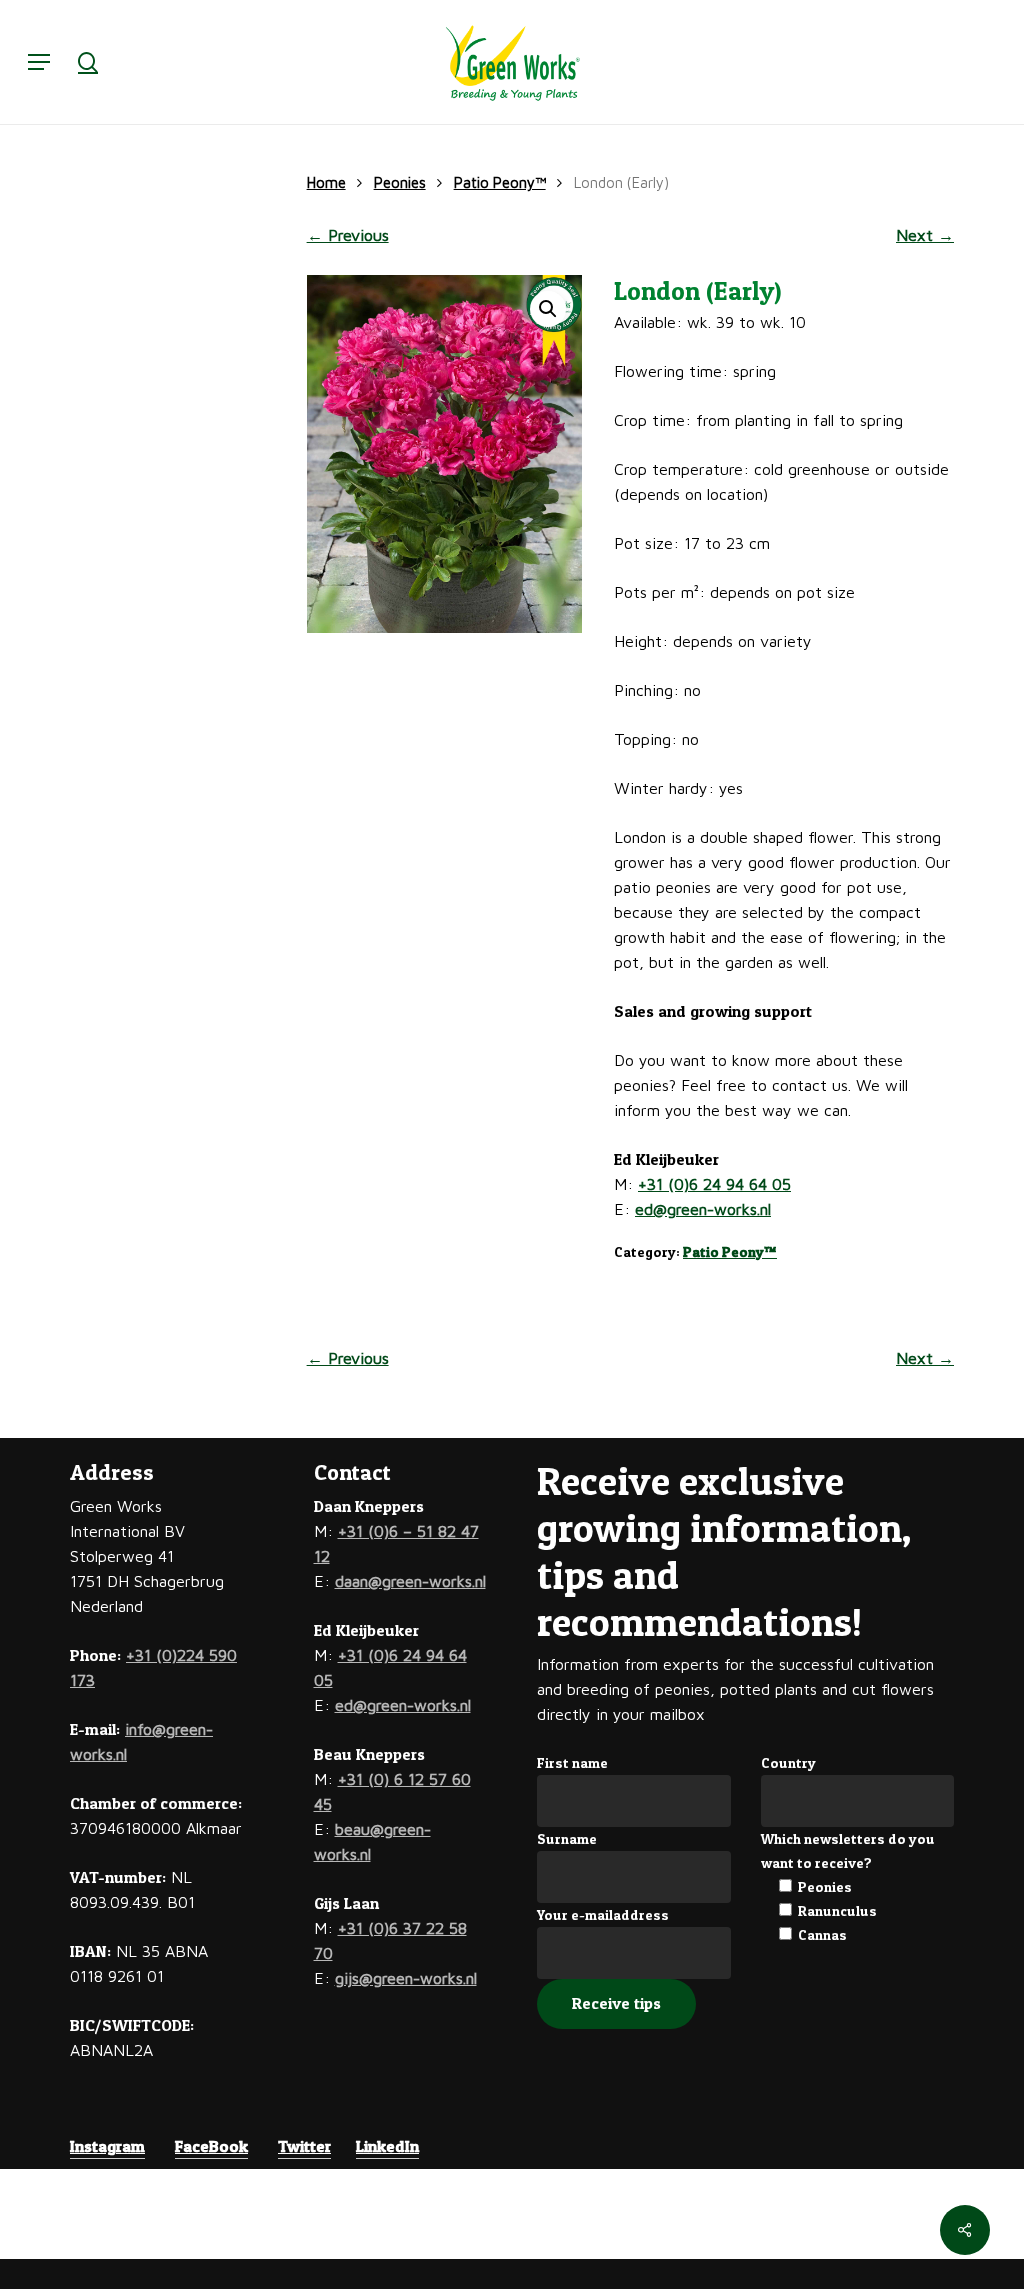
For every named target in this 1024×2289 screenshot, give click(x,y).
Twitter (304, 2146)
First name (572, 1762)
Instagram (107, 2146)
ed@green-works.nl (703, 1209)
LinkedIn (387, 2146)
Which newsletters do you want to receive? (848, 1850)
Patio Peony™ (500, 182)
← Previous (348, 235)
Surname (567, 1838)
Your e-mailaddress (603, 1914)
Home (326, 182)
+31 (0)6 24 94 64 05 (714, 1184)
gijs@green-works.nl (406, 1978)
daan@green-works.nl (410, 1581)
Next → (925, 235)
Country (788, 1762)
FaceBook (211, 2146)
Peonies (400, 182)
